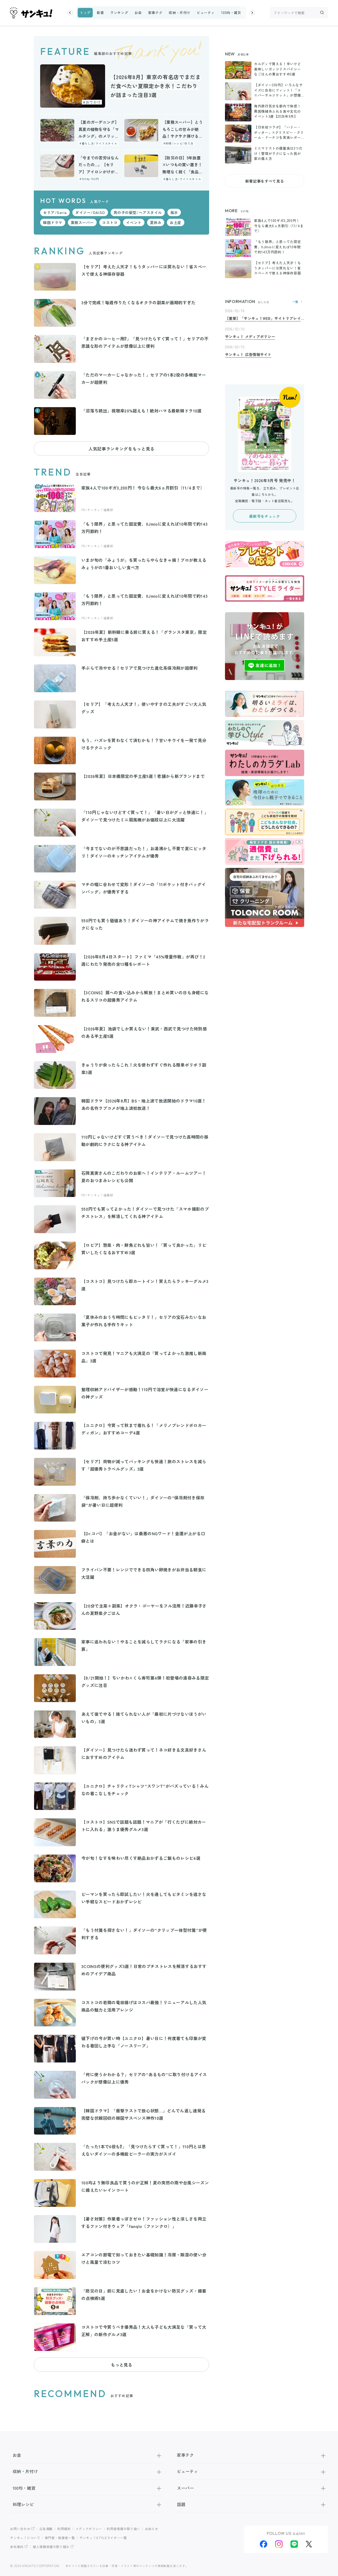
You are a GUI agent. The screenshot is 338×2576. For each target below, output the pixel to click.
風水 (174, 212)
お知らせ (152, 2529)
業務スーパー (82, 222)
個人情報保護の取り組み (51, 2547)
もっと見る (121, 2365)
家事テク (155, 13)
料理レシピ (23, 2504)
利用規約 (64, 2529)
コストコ (110, 222)
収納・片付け (180, 13)
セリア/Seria (55, 212)
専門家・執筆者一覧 (60, 2538)
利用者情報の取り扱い (123, 2529)
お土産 (176, 222)
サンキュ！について (25, 2538)
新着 (100, 13)
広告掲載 (46, 2529)
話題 (181, 2504)
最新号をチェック (264, 516)
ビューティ (206, 13)
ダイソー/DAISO (90, 212)
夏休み (156, 222)
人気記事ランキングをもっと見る (121, 449)
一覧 (295, 302)
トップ (85, 13)
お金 (138, 13)
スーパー (185, 2488)
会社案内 (17, 2547)
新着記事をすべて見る (265, 181)
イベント (134, 222)
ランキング (119, 13)
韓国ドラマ (53, 222)
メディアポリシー (89, 2529)
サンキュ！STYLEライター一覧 (103, 2538)
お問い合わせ (20, 2529)
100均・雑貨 (231, 13)
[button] (70, 13)
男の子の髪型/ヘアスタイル (138, 212)
